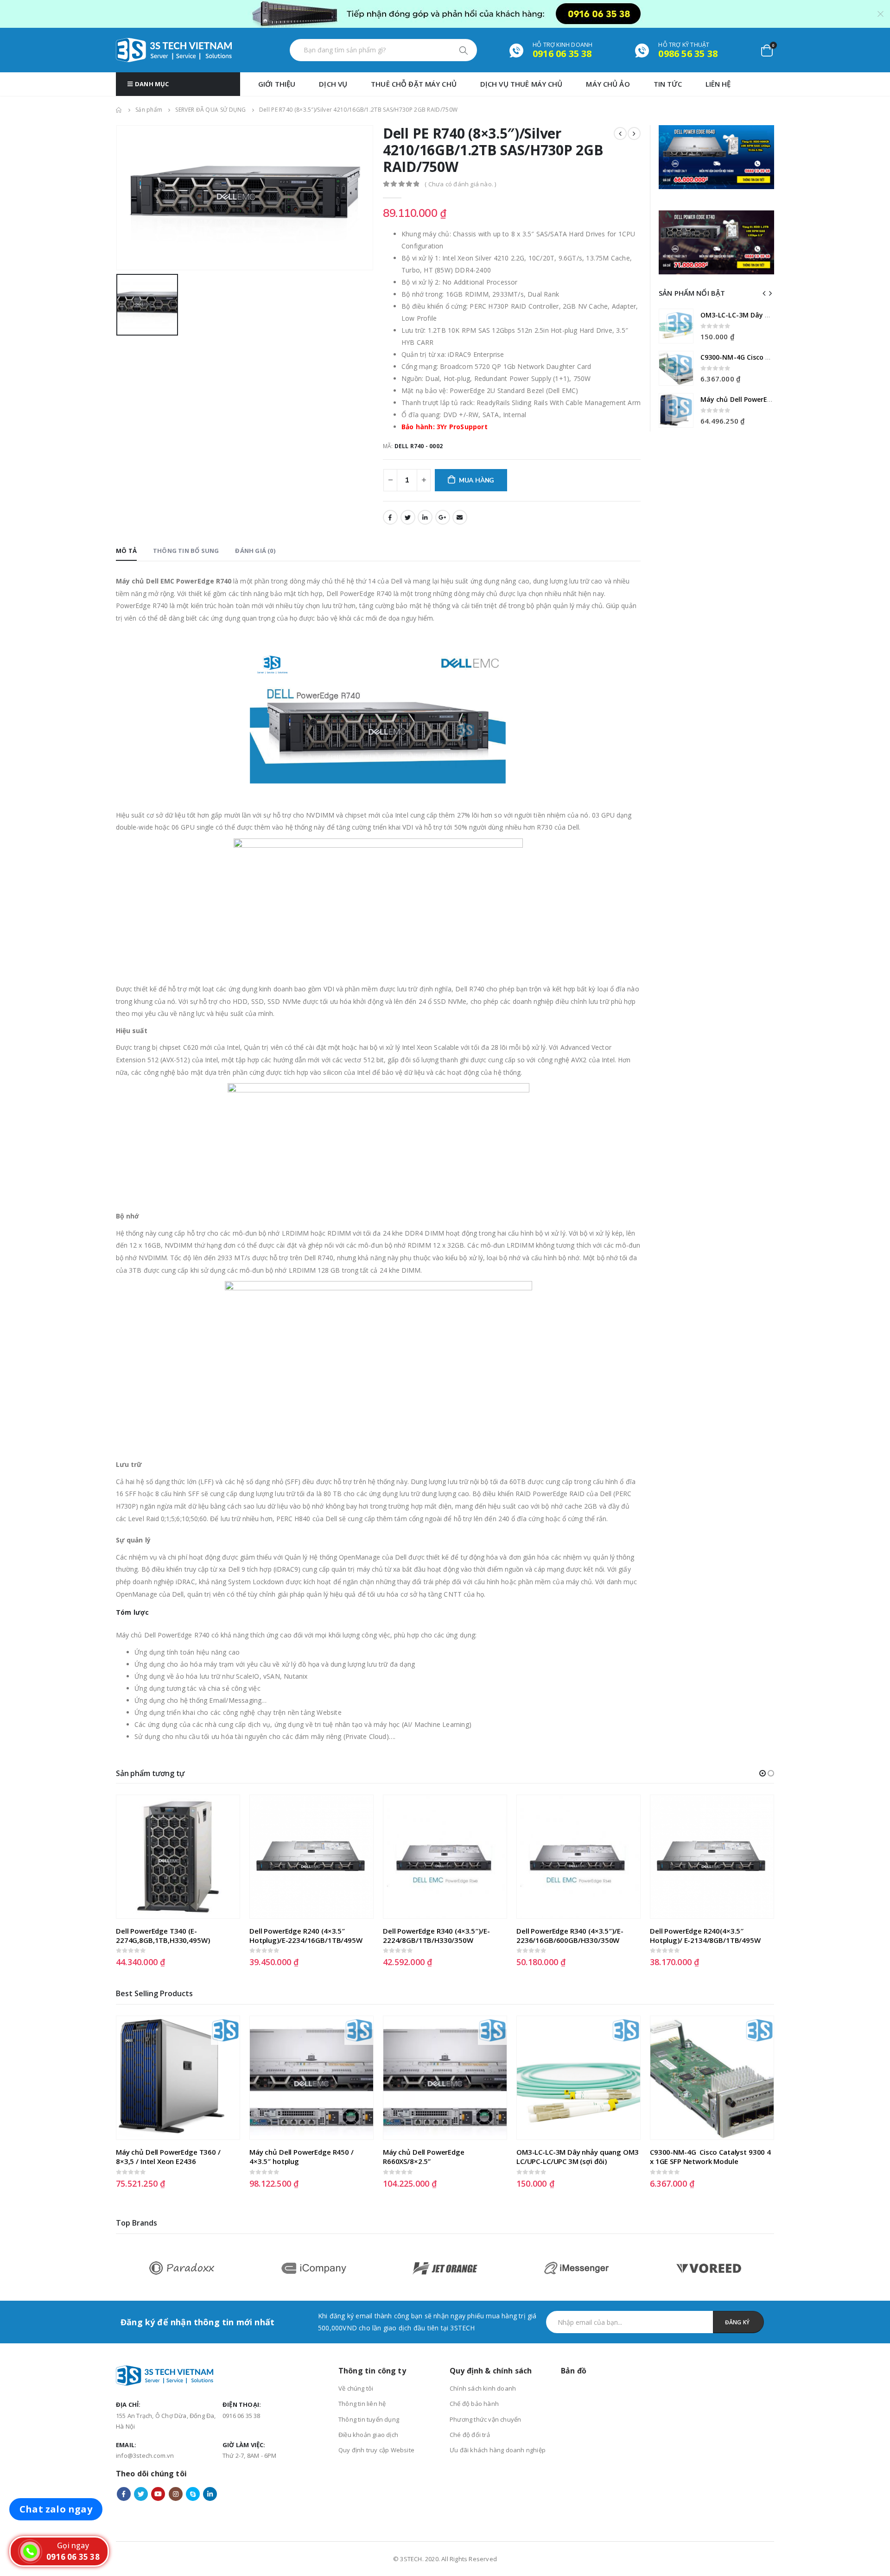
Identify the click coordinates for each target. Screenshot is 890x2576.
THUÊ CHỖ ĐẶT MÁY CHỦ (414, 84)
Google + (443, 517)
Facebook (390, 517)
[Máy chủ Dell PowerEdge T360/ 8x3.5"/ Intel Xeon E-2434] (676, 410)
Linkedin (210, 2494)
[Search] (464, 50)
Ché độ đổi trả (470, 2435)
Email (460, 517)
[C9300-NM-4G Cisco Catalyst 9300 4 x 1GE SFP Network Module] (676, 368)
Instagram (176, 2494)
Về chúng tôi (356, 2388)
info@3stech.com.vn (145, 2455)
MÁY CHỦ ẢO (608, 84)
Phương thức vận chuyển (485, 2419)
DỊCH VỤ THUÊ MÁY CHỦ (521, 84)
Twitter (408, 517)
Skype (193, 2494)
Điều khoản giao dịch (368, 2435)
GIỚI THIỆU (277, 84)
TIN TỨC (668, 84)
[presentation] (764, 293)
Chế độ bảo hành (474, 2404)
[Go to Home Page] (119, 110)
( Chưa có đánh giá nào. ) (460, 184)
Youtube (158, 2494)
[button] (763, 1773)
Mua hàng (477, 480)
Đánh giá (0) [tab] (255, 551)
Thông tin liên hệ (362, 2404)
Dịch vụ (333, 84)
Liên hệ (718, 84)
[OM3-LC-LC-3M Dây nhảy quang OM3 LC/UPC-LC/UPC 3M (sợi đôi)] (676, 326)
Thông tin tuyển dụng (369, 2419)
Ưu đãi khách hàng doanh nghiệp (498, 2450)
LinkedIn (425, 517)
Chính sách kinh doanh (483, 2388)
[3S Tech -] (174, 50)
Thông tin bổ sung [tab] (186, 551)
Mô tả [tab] (126, 551)
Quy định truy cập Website (376, 2450)
